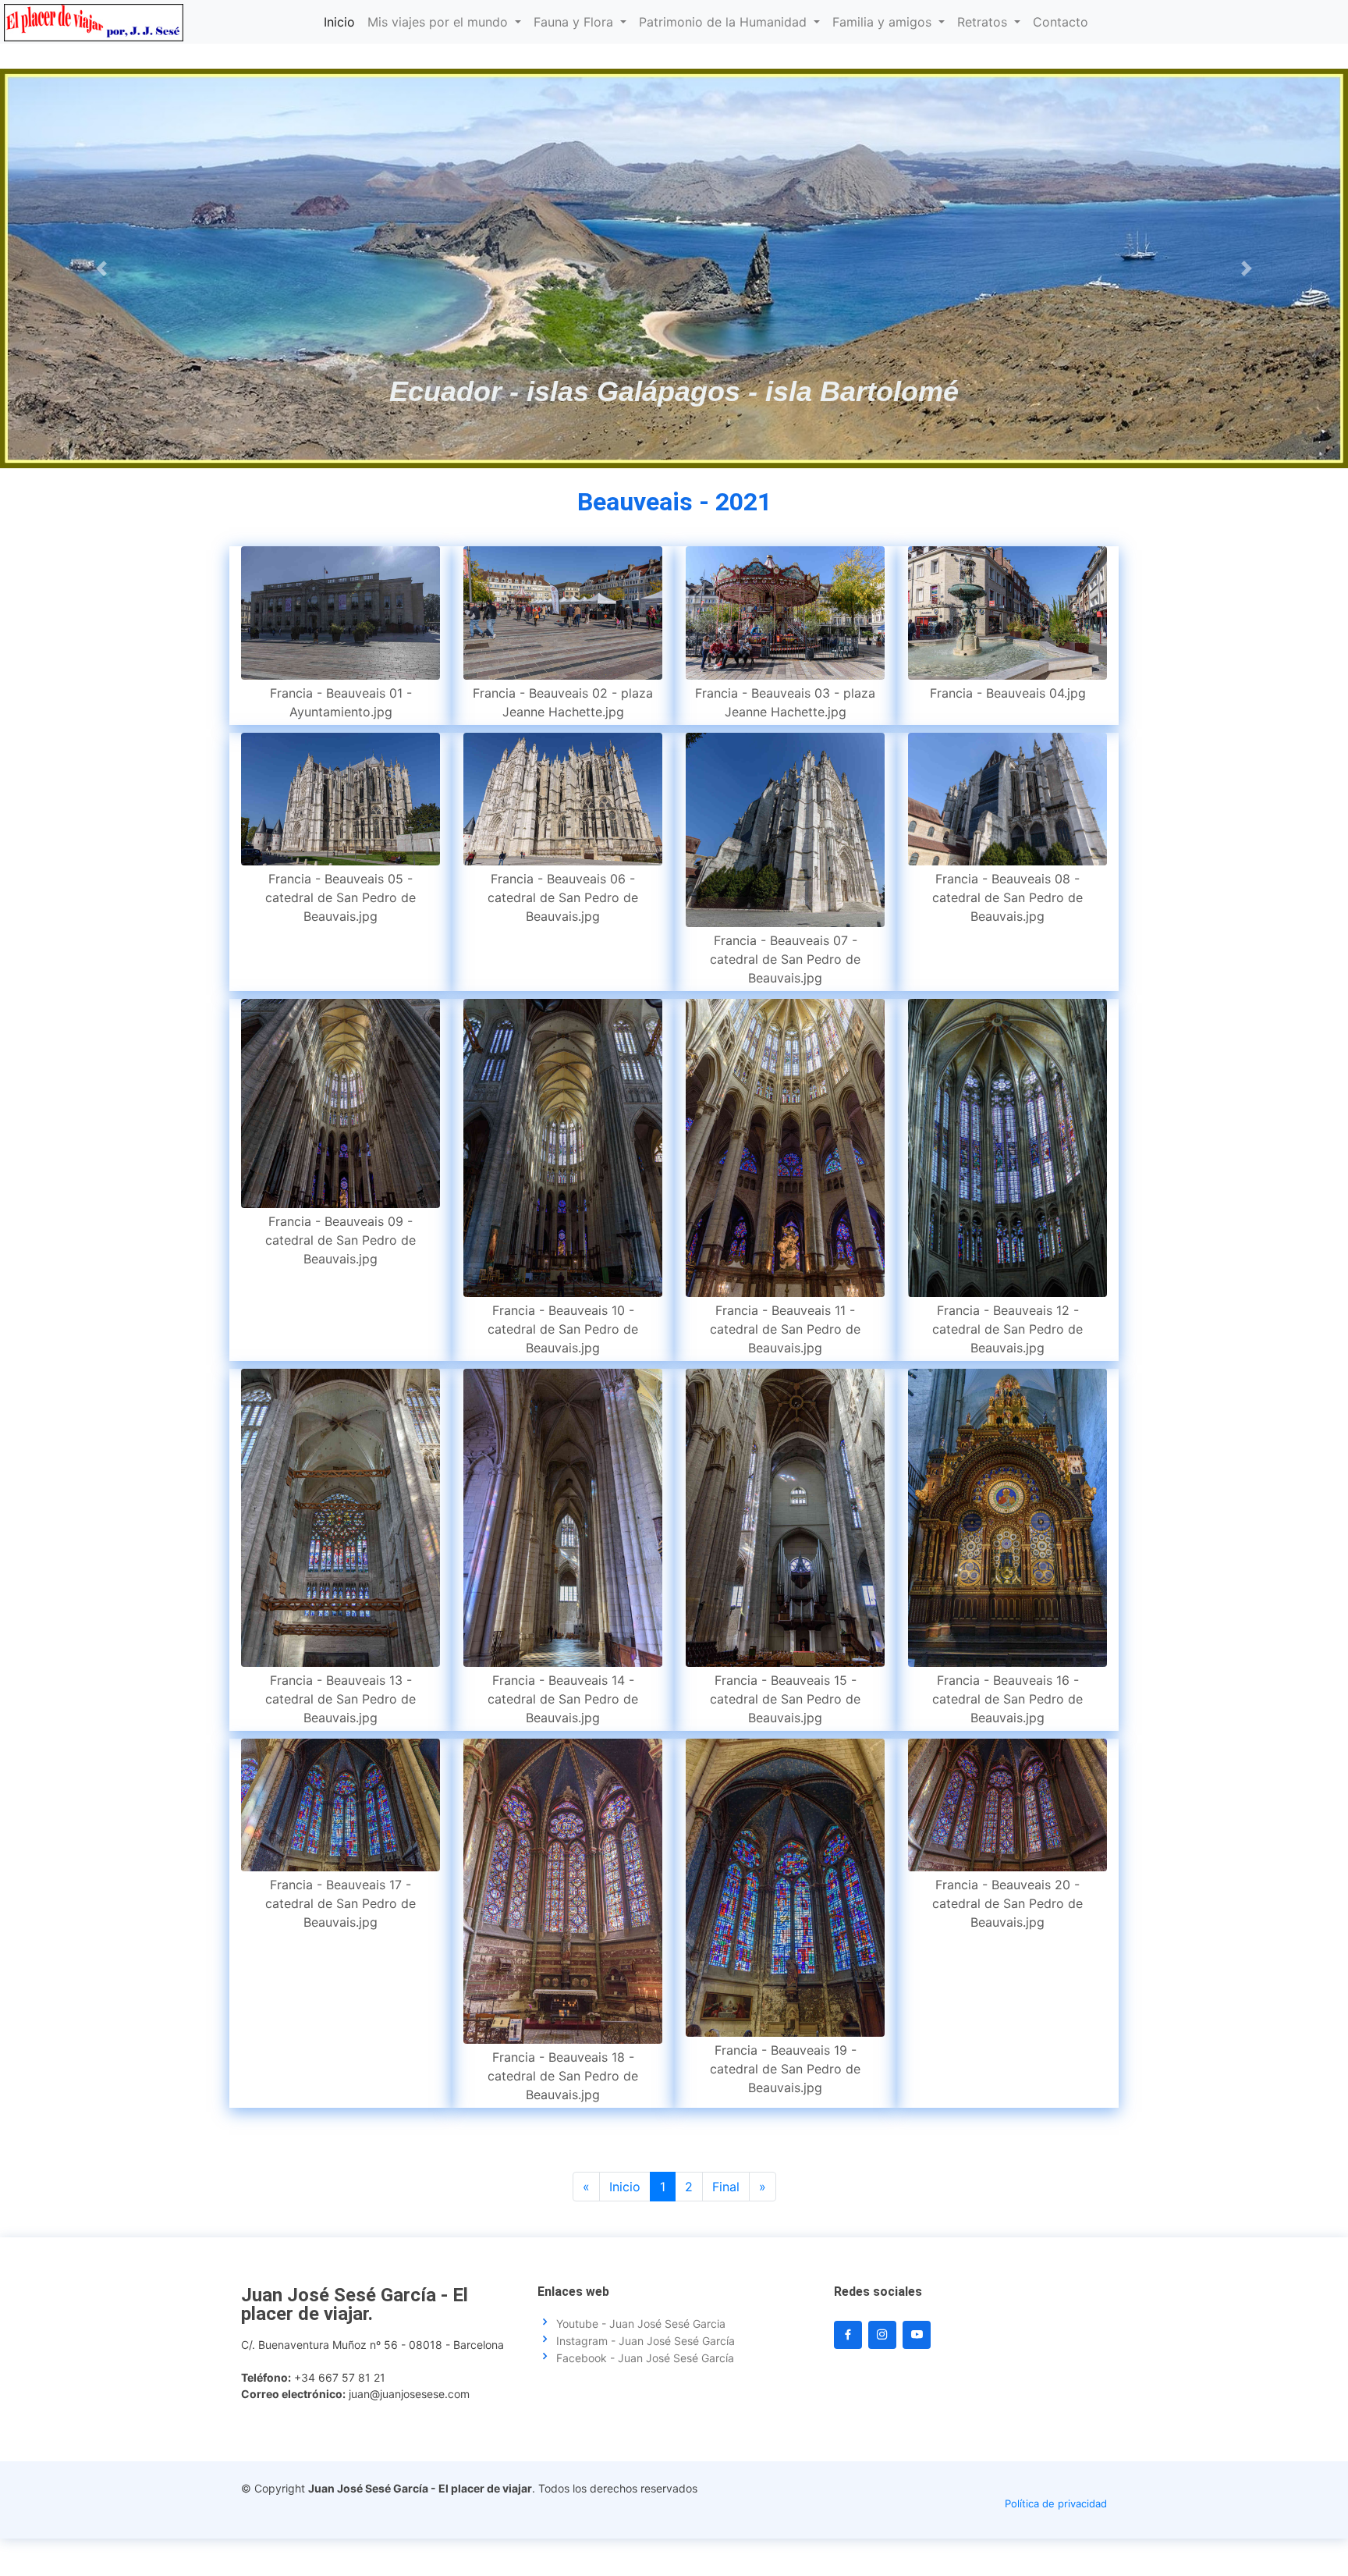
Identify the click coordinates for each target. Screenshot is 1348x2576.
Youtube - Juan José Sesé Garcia (641, 2324)
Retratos (984, 22)
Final (726, 2187)
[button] (101, 268)
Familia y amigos (884, 22)
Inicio (339, 22)
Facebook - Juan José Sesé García (645, 2358)
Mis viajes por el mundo (440, 22)
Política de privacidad (1056, 2503)
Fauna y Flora (575, 22)
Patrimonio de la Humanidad (725, 22)
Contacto (1061, 22)
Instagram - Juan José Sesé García (646, 2341)
